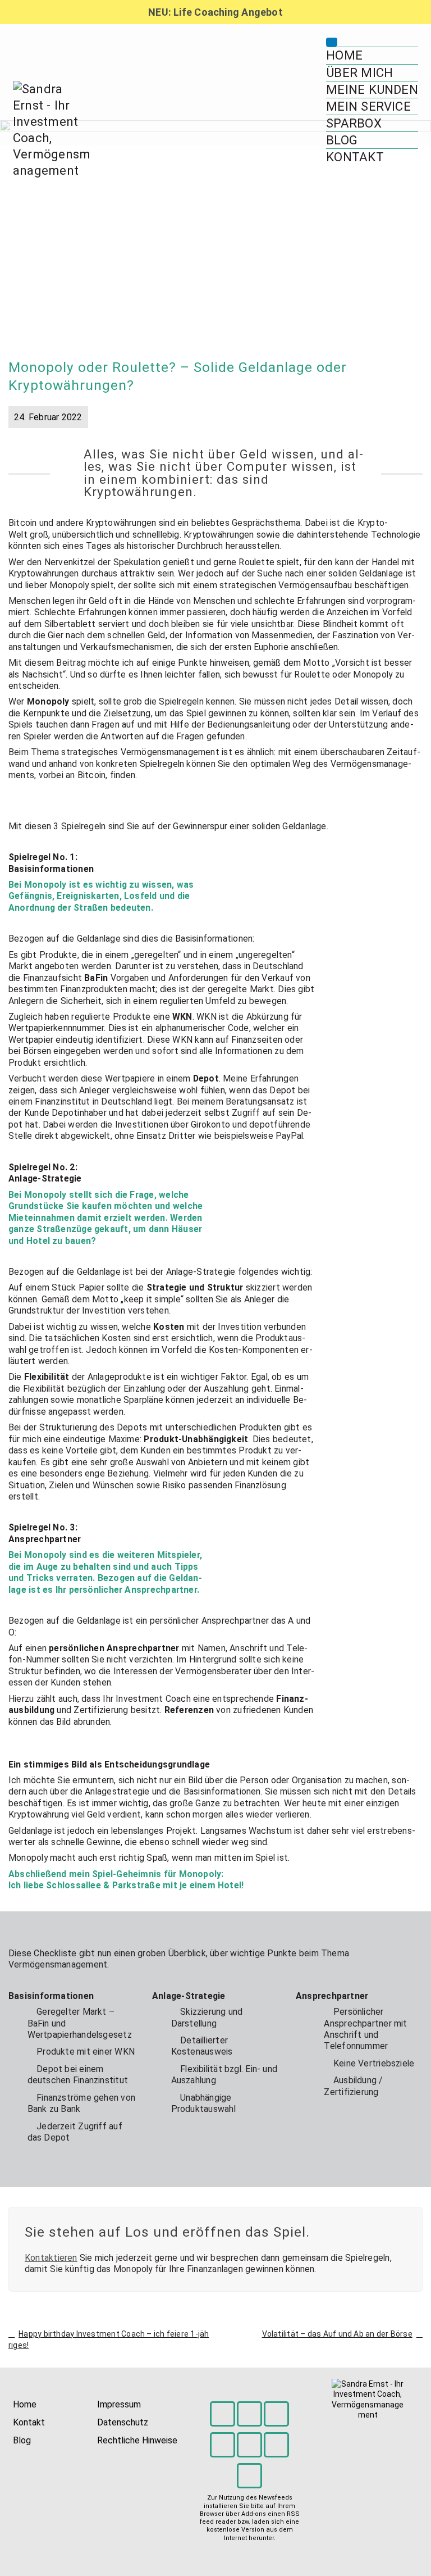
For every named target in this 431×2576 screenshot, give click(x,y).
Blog (22, 2440)
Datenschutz (123, 2422)
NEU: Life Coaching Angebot (215, 12)
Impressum (119, 2404)
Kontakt (29, 2422)
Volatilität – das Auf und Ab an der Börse (337, 2334)
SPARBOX (354, 123)
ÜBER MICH (359, 72)
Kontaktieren (51, 2258)
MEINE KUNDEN (372, 89)
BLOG (342, 140)
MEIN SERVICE (368, 106)
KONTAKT (355, 157)
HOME (344, 55)
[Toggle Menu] (332, 42)
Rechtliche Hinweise (137, 2440)
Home (25, 2404)
